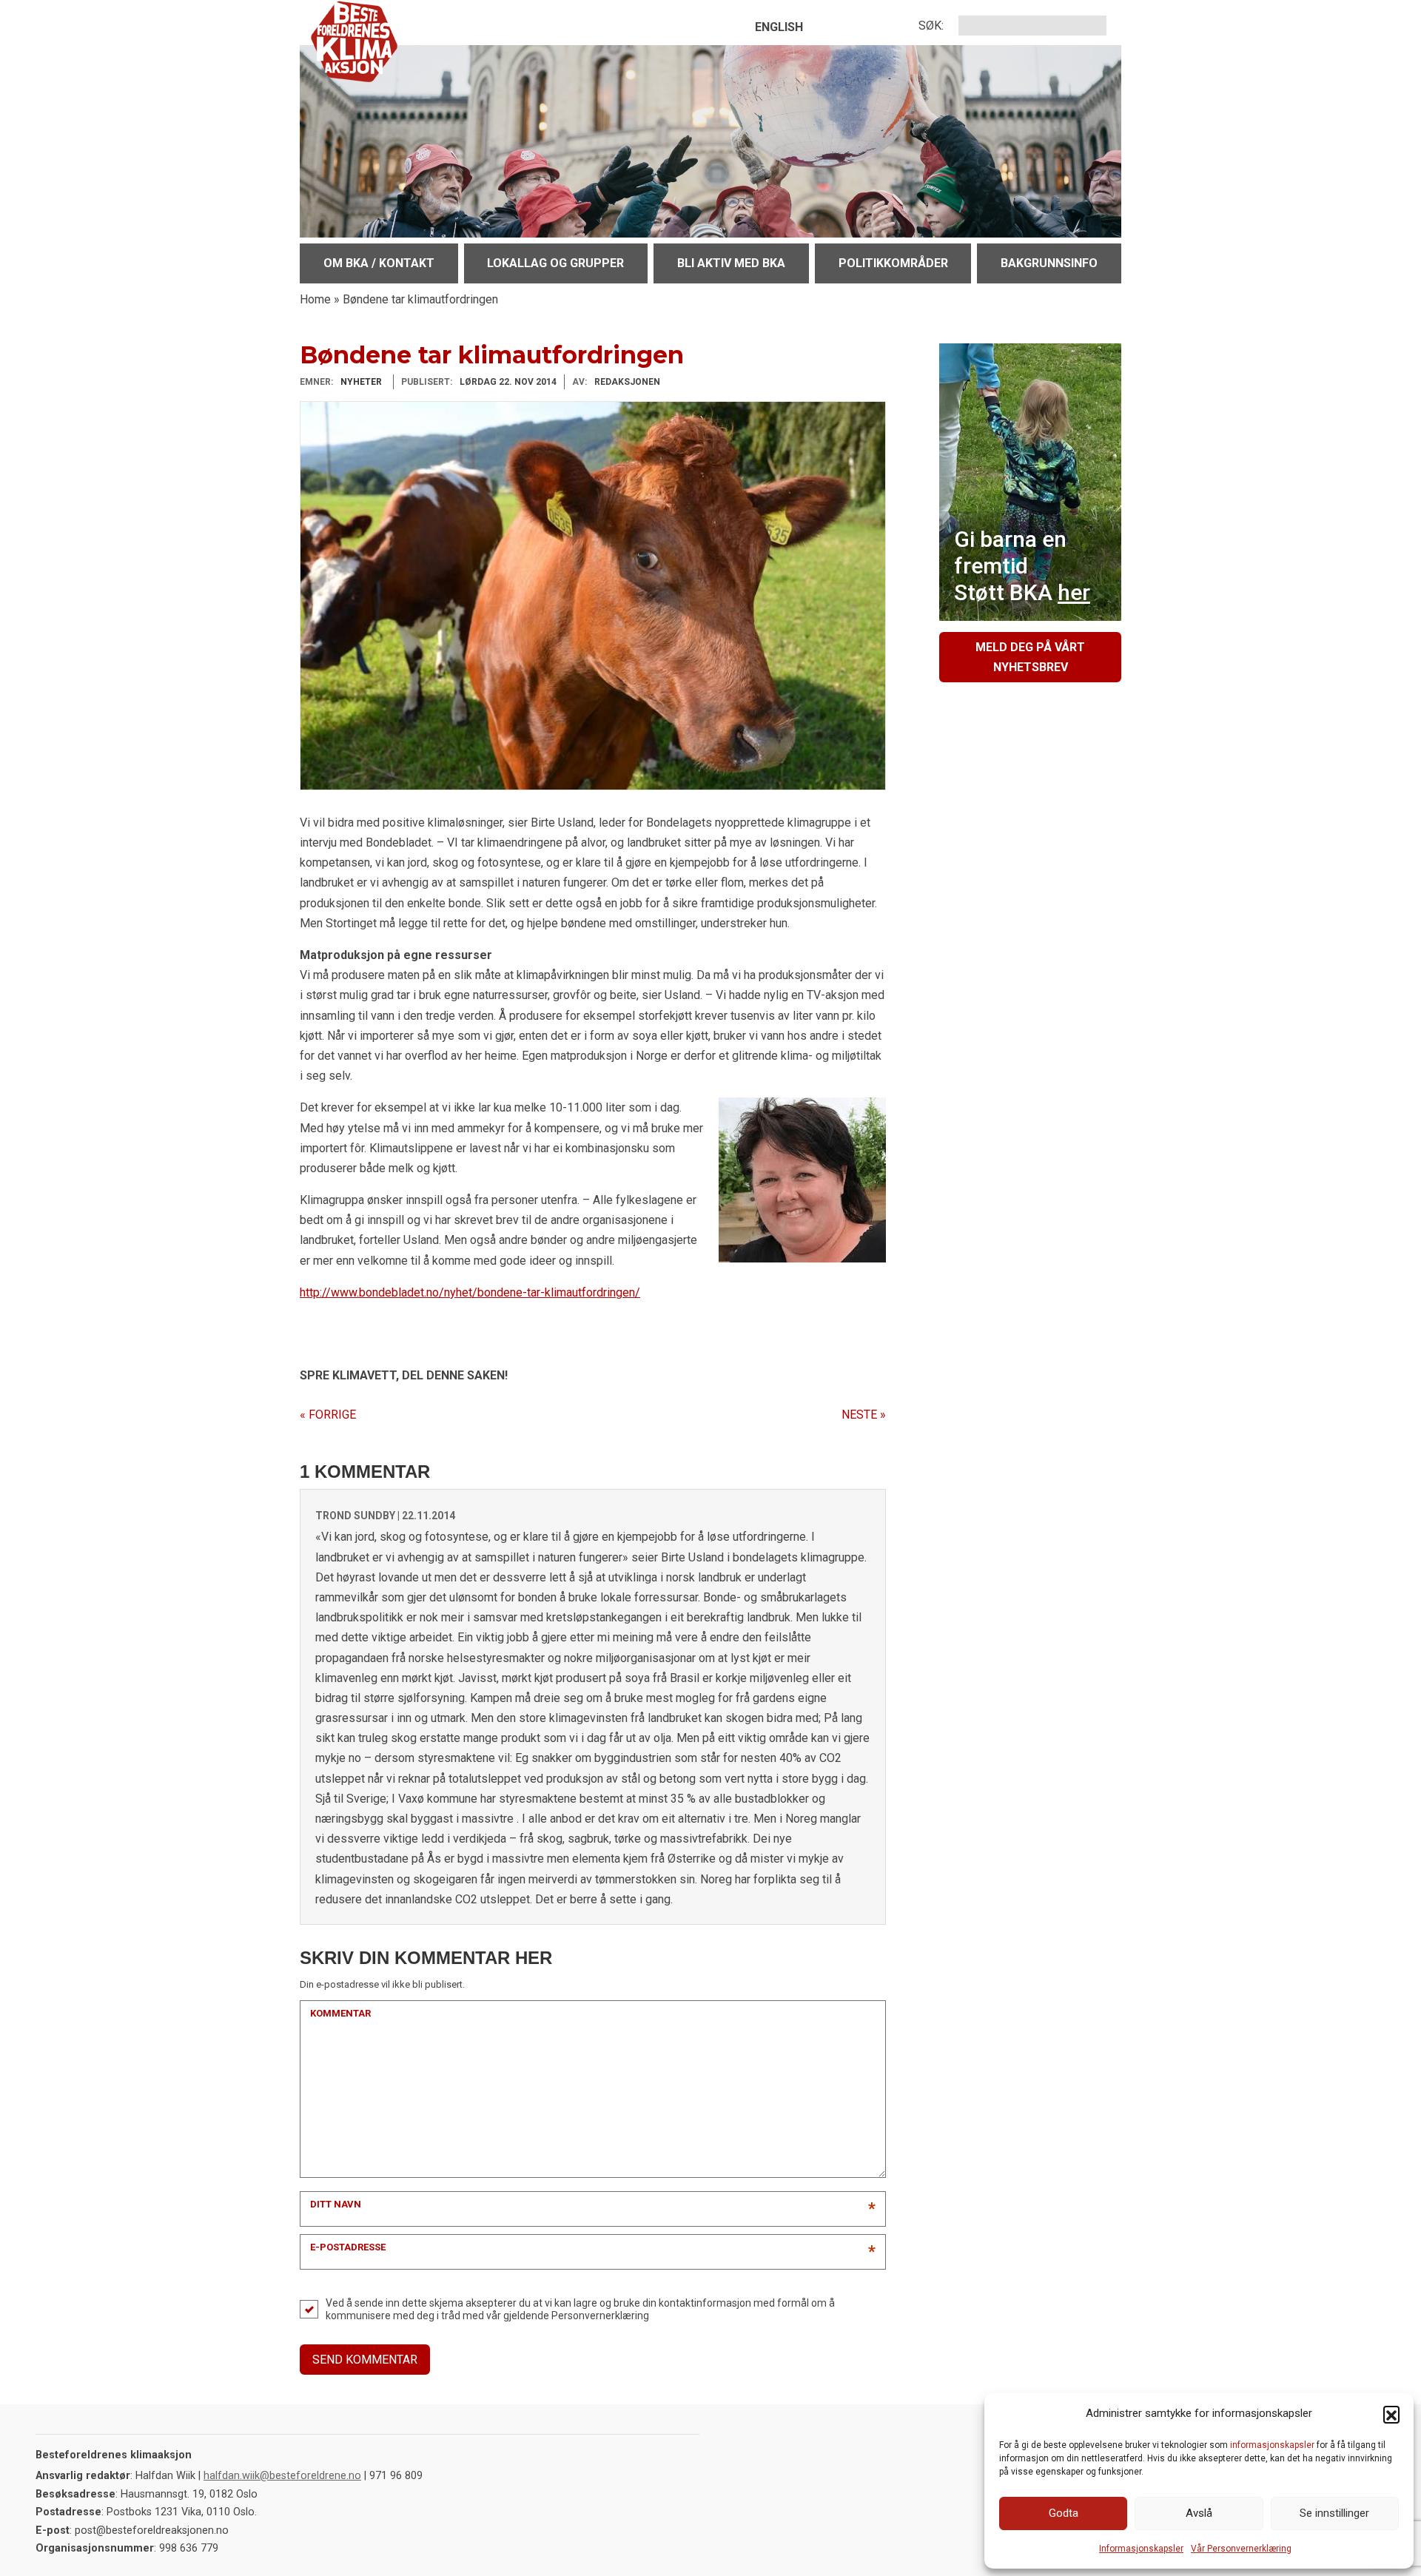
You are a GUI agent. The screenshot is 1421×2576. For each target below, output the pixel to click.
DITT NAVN (336, 2204)
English (779, 27)
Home (315, 299)
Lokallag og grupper (555, 263)
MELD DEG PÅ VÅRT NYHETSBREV (1030, 657)
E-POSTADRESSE (348, 2247)
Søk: (931, 26)
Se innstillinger (1334, 2513)
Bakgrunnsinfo (1049, 263)
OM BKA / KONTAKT (379, 263)
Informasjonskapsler (1141, 2549)
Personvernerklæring (600, 2316)
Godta (1064, 2513)
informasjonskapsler (1272, 2445)
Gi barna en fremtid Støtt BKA (1022, 566)
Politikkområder (893, 263)
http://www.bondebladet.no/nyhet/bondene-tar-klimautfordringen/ (470, 1292)
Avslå (1199, 2513)
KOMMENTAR (340, 2013)
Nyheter (361, 382)
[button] (1391, 2414)
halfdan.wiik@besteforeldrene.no (282, 2476)
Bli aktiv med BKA (731, 263)
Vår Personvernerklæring (1241, 2549)
